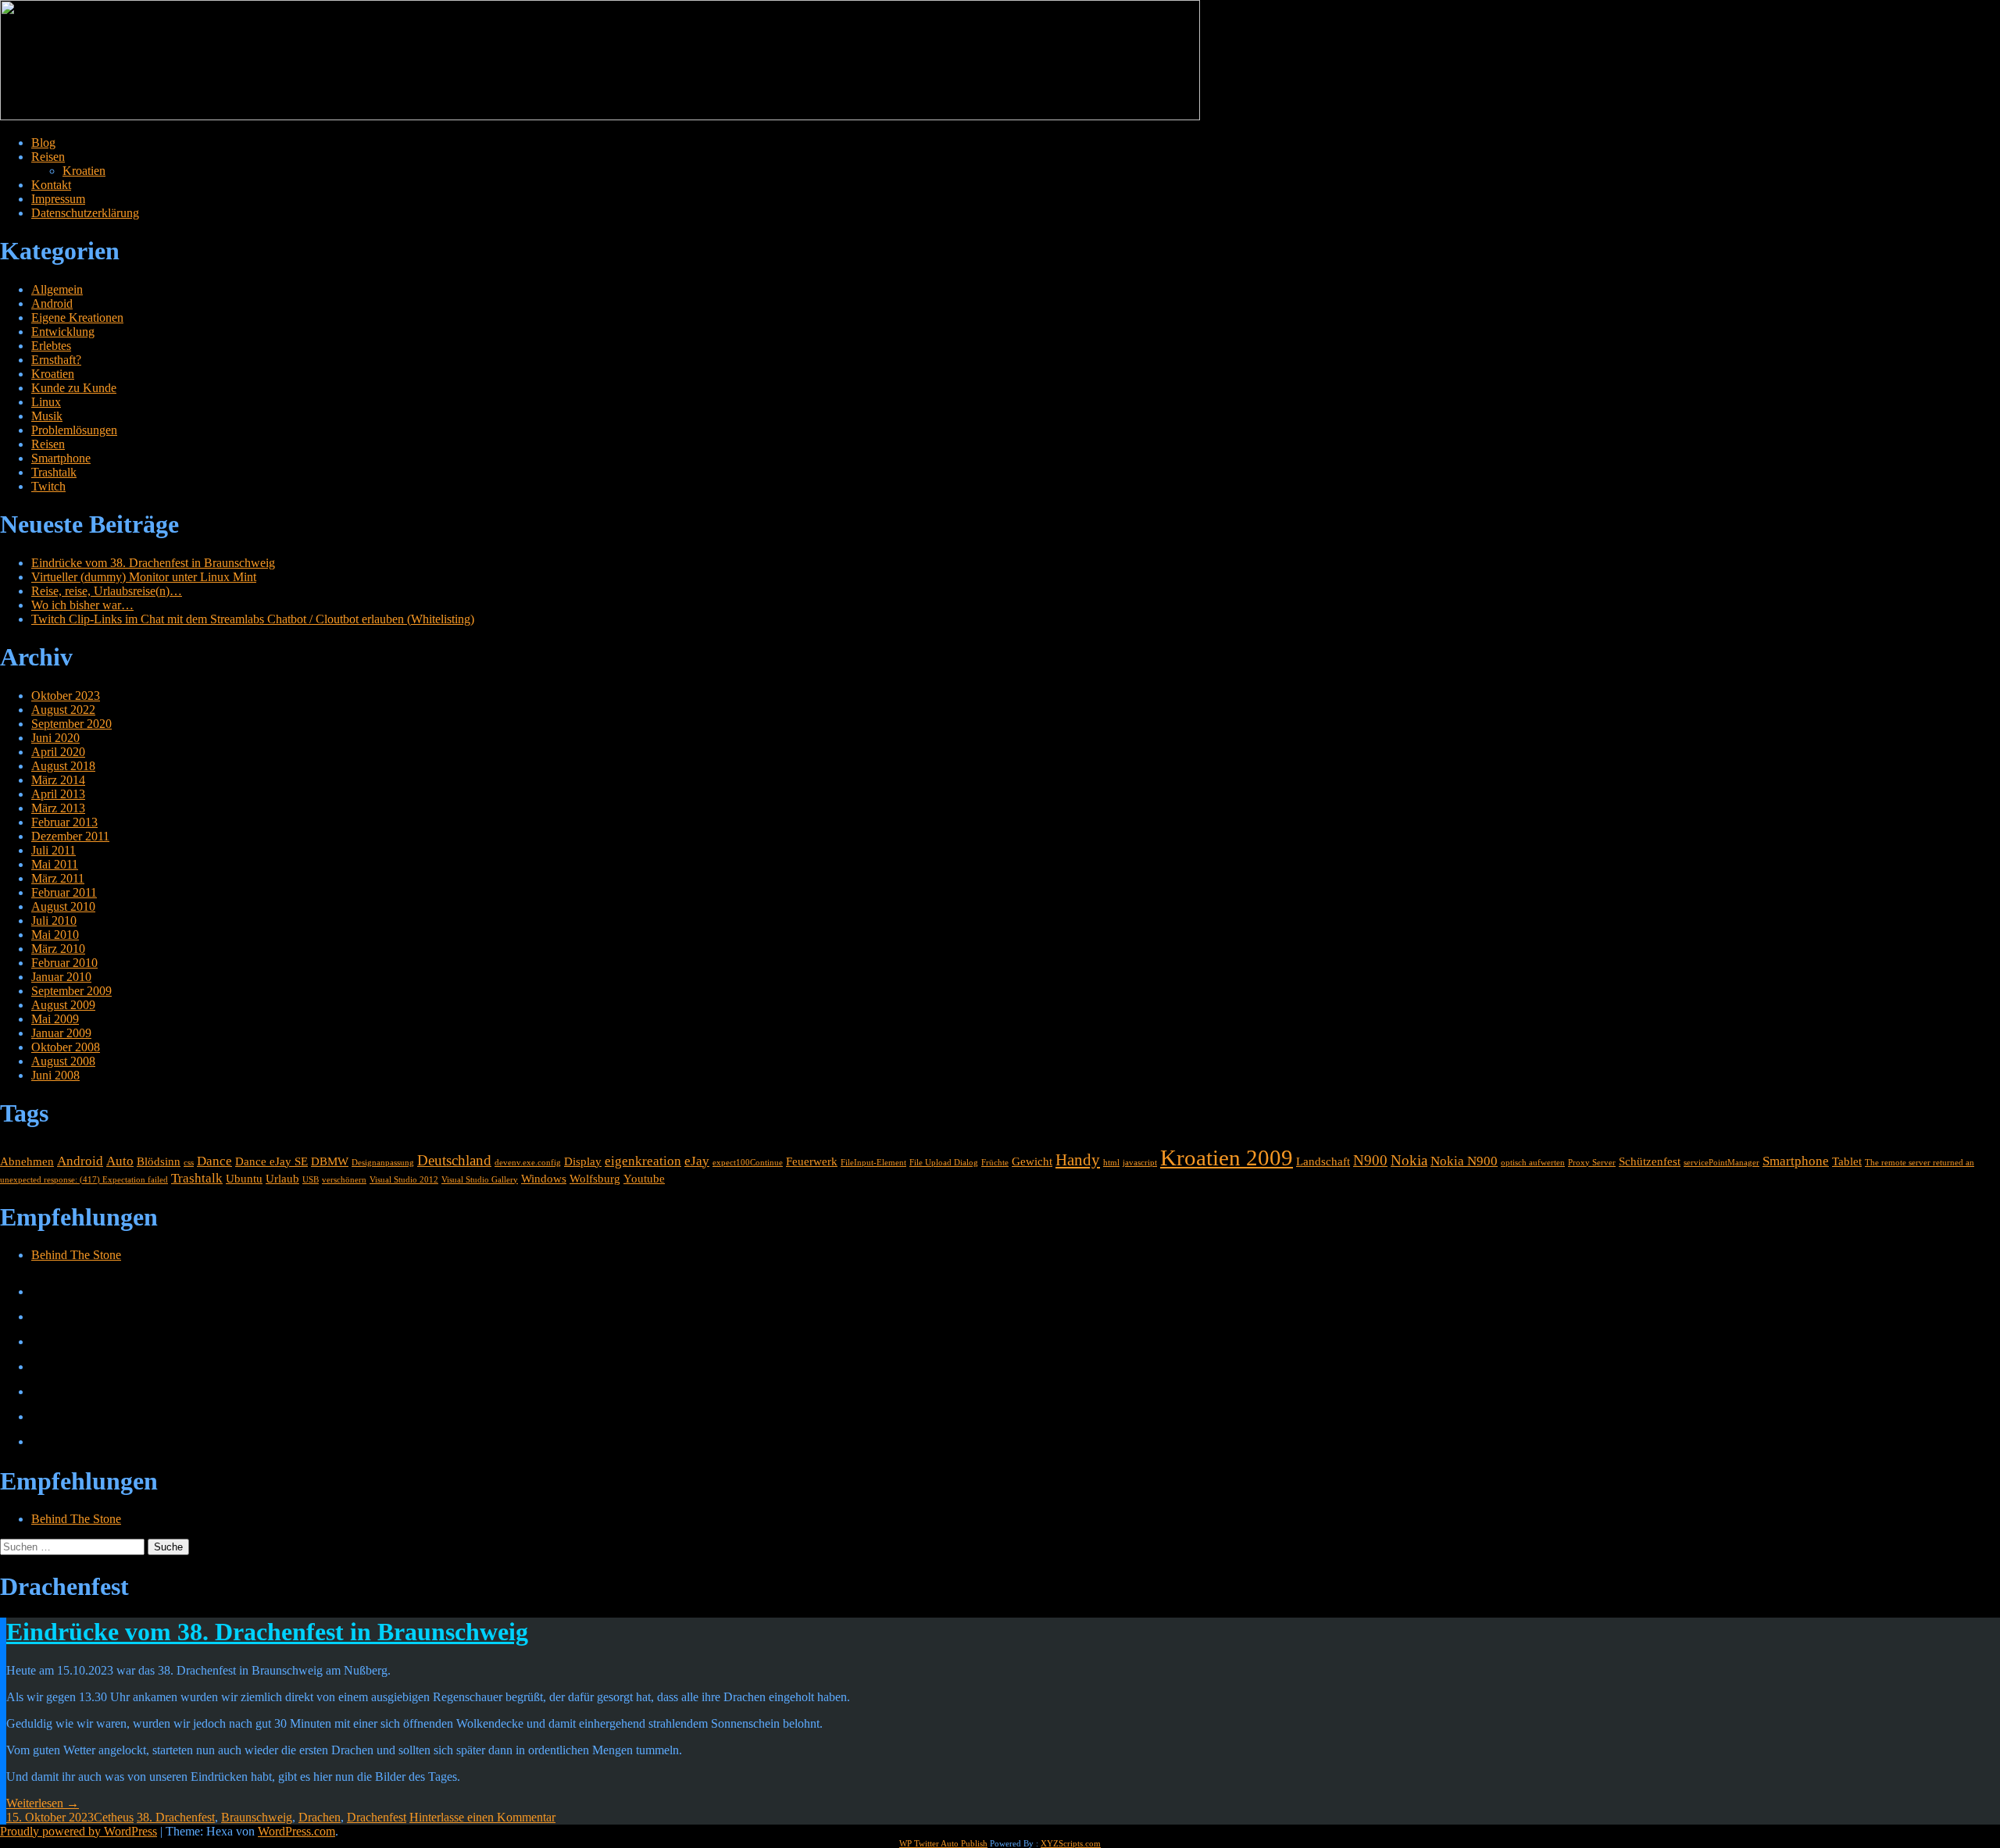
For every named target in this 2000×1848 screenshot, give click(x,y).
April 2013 (58, 794)
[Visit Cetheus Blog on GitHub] (41, 1366)
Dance (214, 1161)
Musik (47, 416)
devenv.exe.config (528, 1163)
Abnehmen (27, 1161)
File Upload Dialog (944, 1163)
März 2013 (58, 808)
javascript (1140, 1163)
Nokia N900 (1464, 1161)
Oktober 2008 (66, 1047)
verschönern (344, 1180)
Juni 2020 (55, 738)
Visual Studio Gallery (480, 1180)
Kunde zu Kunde (74, 388)
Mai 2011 (55, 864)
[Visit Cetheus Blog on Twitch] (41, 1341)
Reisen (48, 157)
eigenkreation (643, 1161)
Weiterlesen (43, 1803)
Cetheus (114, 1817)
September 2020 (71, 724)
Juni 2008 (55, 1075)
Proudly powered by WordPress (79, 1831)
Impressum (58, 199)
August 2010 (63, 906)
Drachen (320, 1817)
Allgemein (57, 289)
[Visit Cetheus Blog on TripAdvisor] (41, 1441)
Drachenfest (377, 1817)
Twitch (48, 486)
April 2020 (58, 752)
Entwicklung (63, 332)
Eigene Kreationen (77, 318)
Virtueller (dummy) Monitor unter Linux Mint (144, 577)
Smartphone (61, 458)
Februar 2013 (64, 822)
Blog (43, 143)
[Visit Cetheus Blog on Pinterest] (41, 1391)
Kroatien (84, 171)
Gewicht (1032, 1161)
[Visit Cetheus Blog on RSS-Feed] (41, 1291)
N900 (1370, 1160)
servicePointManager (1721, 1163)
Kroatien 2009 (1227, 1158)
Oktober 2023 (66, 696)
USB (311, 1180)
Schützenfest (1650, 1161)
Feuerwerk (812, 1161)
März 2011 (58, 878)
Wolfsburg (595, 1179)
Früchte (995, 1163)
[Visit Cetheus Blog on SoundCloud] (41, 1416)
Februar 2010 (64, 963)
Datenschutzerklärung (85, 213)
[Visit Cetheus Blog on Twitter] (41, 1316)
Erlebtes (51, 346)
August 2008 (63, 1061)
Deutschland (454, 1160)
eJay (697, 1161)
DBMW (330, 1161)
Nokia (1409, 1160)
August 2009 (63, 1005)
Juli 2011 (54, 850)
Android (52, 303)
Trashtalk (54, 472)
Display (583, 1161)
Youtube (644, 1179)
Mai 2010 (55, 935)
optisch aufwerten (1533, 1163)
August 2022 (63, 710)
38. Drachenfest (176, 1817)
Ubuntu (244, 1179)
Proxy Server (1592, 1163)
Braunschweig (257, 1817)
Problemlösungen (74, 430)
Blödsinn (159, 1161)
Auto (120, 1161)
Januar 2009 (61, 1033)
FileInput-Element (873, 1163)
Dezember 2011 (70, 836)
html (1111, 1163)
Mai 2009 (55, 1019)
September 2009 (71, 991)
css (189, 1163)
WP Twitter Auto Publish (943, 1843)
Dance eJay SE (271, 1161)
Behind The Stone (76, 1255)
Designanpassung (383, 1163)
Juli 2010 (54, 920)
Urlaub (282, 1179)
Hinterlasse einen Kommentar (482, 1817)
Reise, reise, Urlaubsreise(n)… (107, 591)
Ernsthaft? (56, 360)
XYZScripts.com (1071, 1843)
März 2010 (58, 949)
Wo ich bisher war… (82, 605)
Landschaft (1323, 1161)
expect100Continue (748, 1163)
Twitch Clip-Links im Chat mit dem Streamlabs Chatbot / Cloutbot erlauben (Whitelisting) (253, 619)
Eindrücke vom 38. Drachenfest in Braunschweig (153, 563)
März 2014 (58, 780)
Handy (1078, 1160)
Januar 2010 (61, 977)
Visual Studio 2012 (404, 1180)
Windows (544, 1179)
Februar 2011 (64, 892)
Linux (46, 402)
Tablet (1847, 1161)
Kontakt (51, 185)
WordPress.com (296, 1831)
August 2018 (63, 766)
